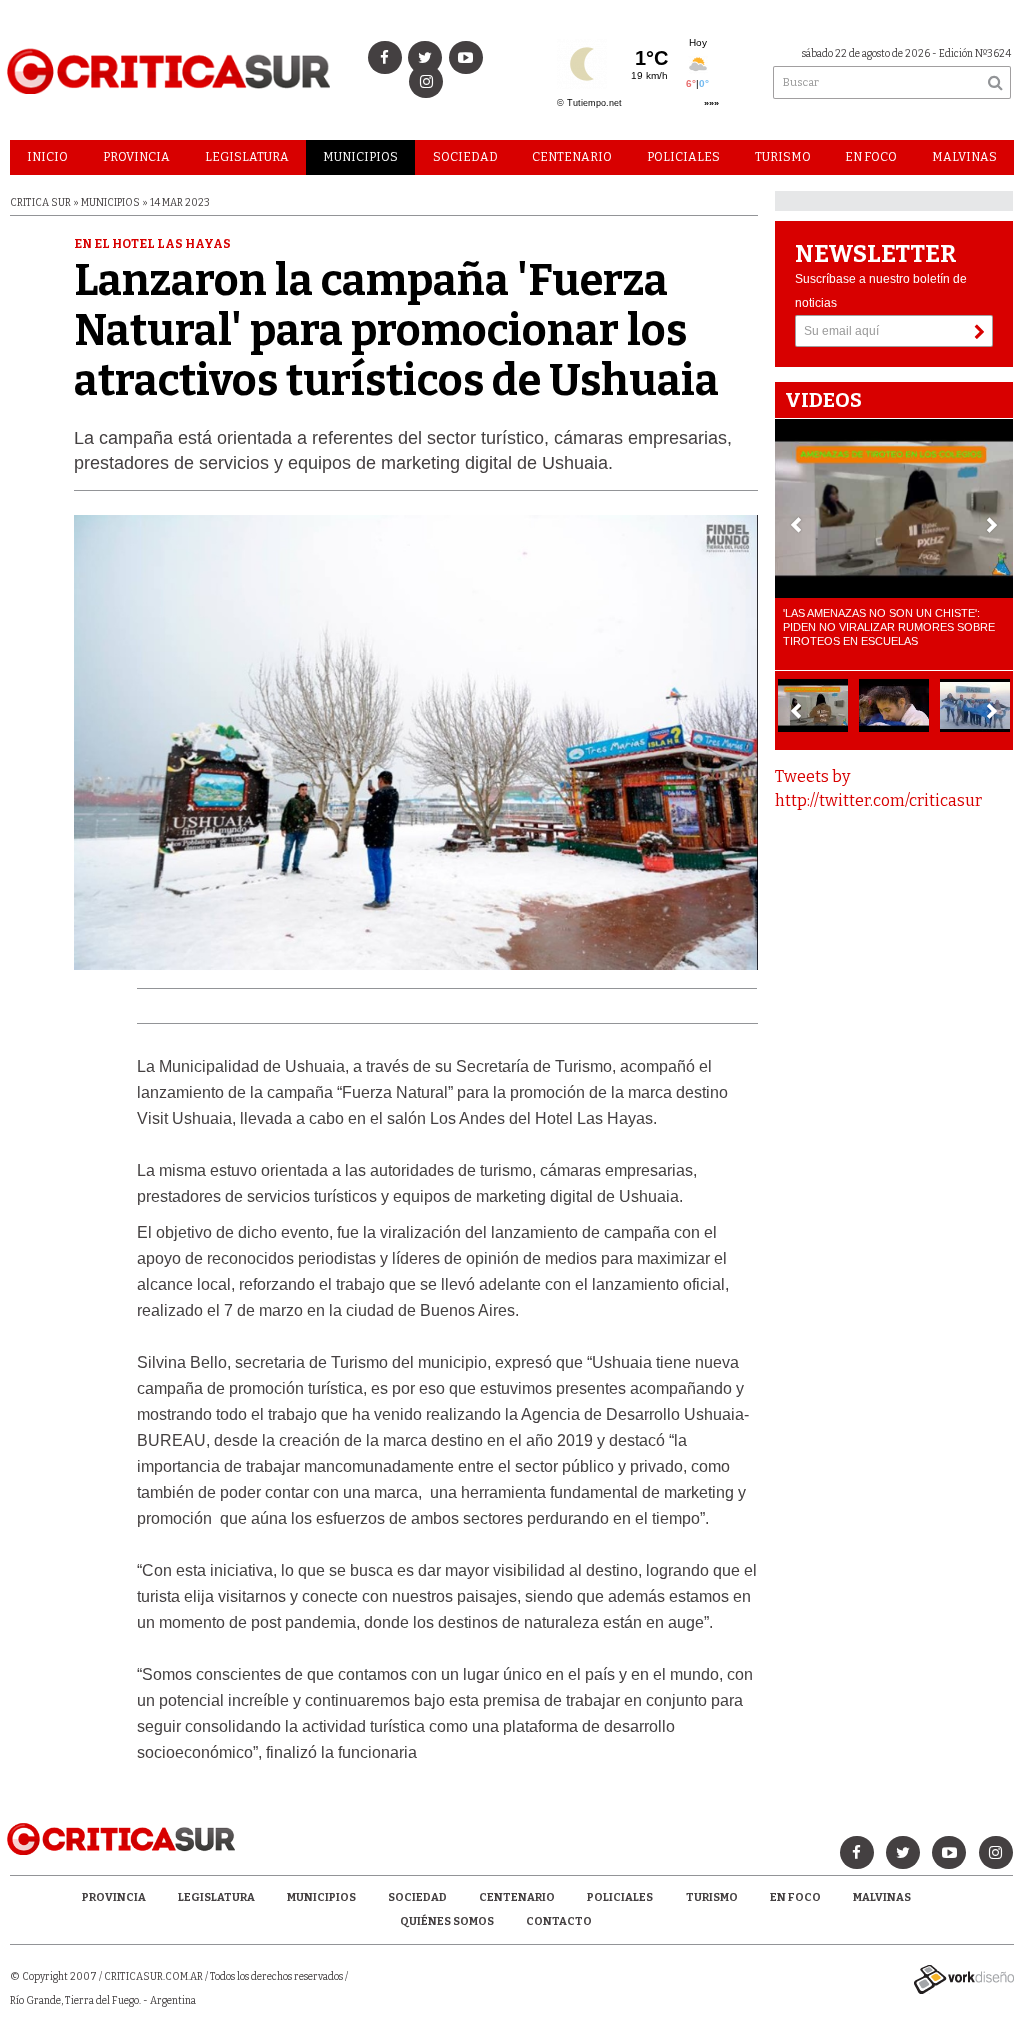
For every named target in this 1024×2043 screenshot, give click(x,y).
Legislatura (247, 157)
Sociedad (465, 157)
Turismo (783, 157)
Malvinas (964, 157)
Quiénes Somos (447, 1921)
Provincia (136, 157)
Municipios (360, 157)
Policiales (683, 157)
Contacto (559, 1921)
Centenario (572, 157)
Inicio (47, 157)
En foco (871, 157)
